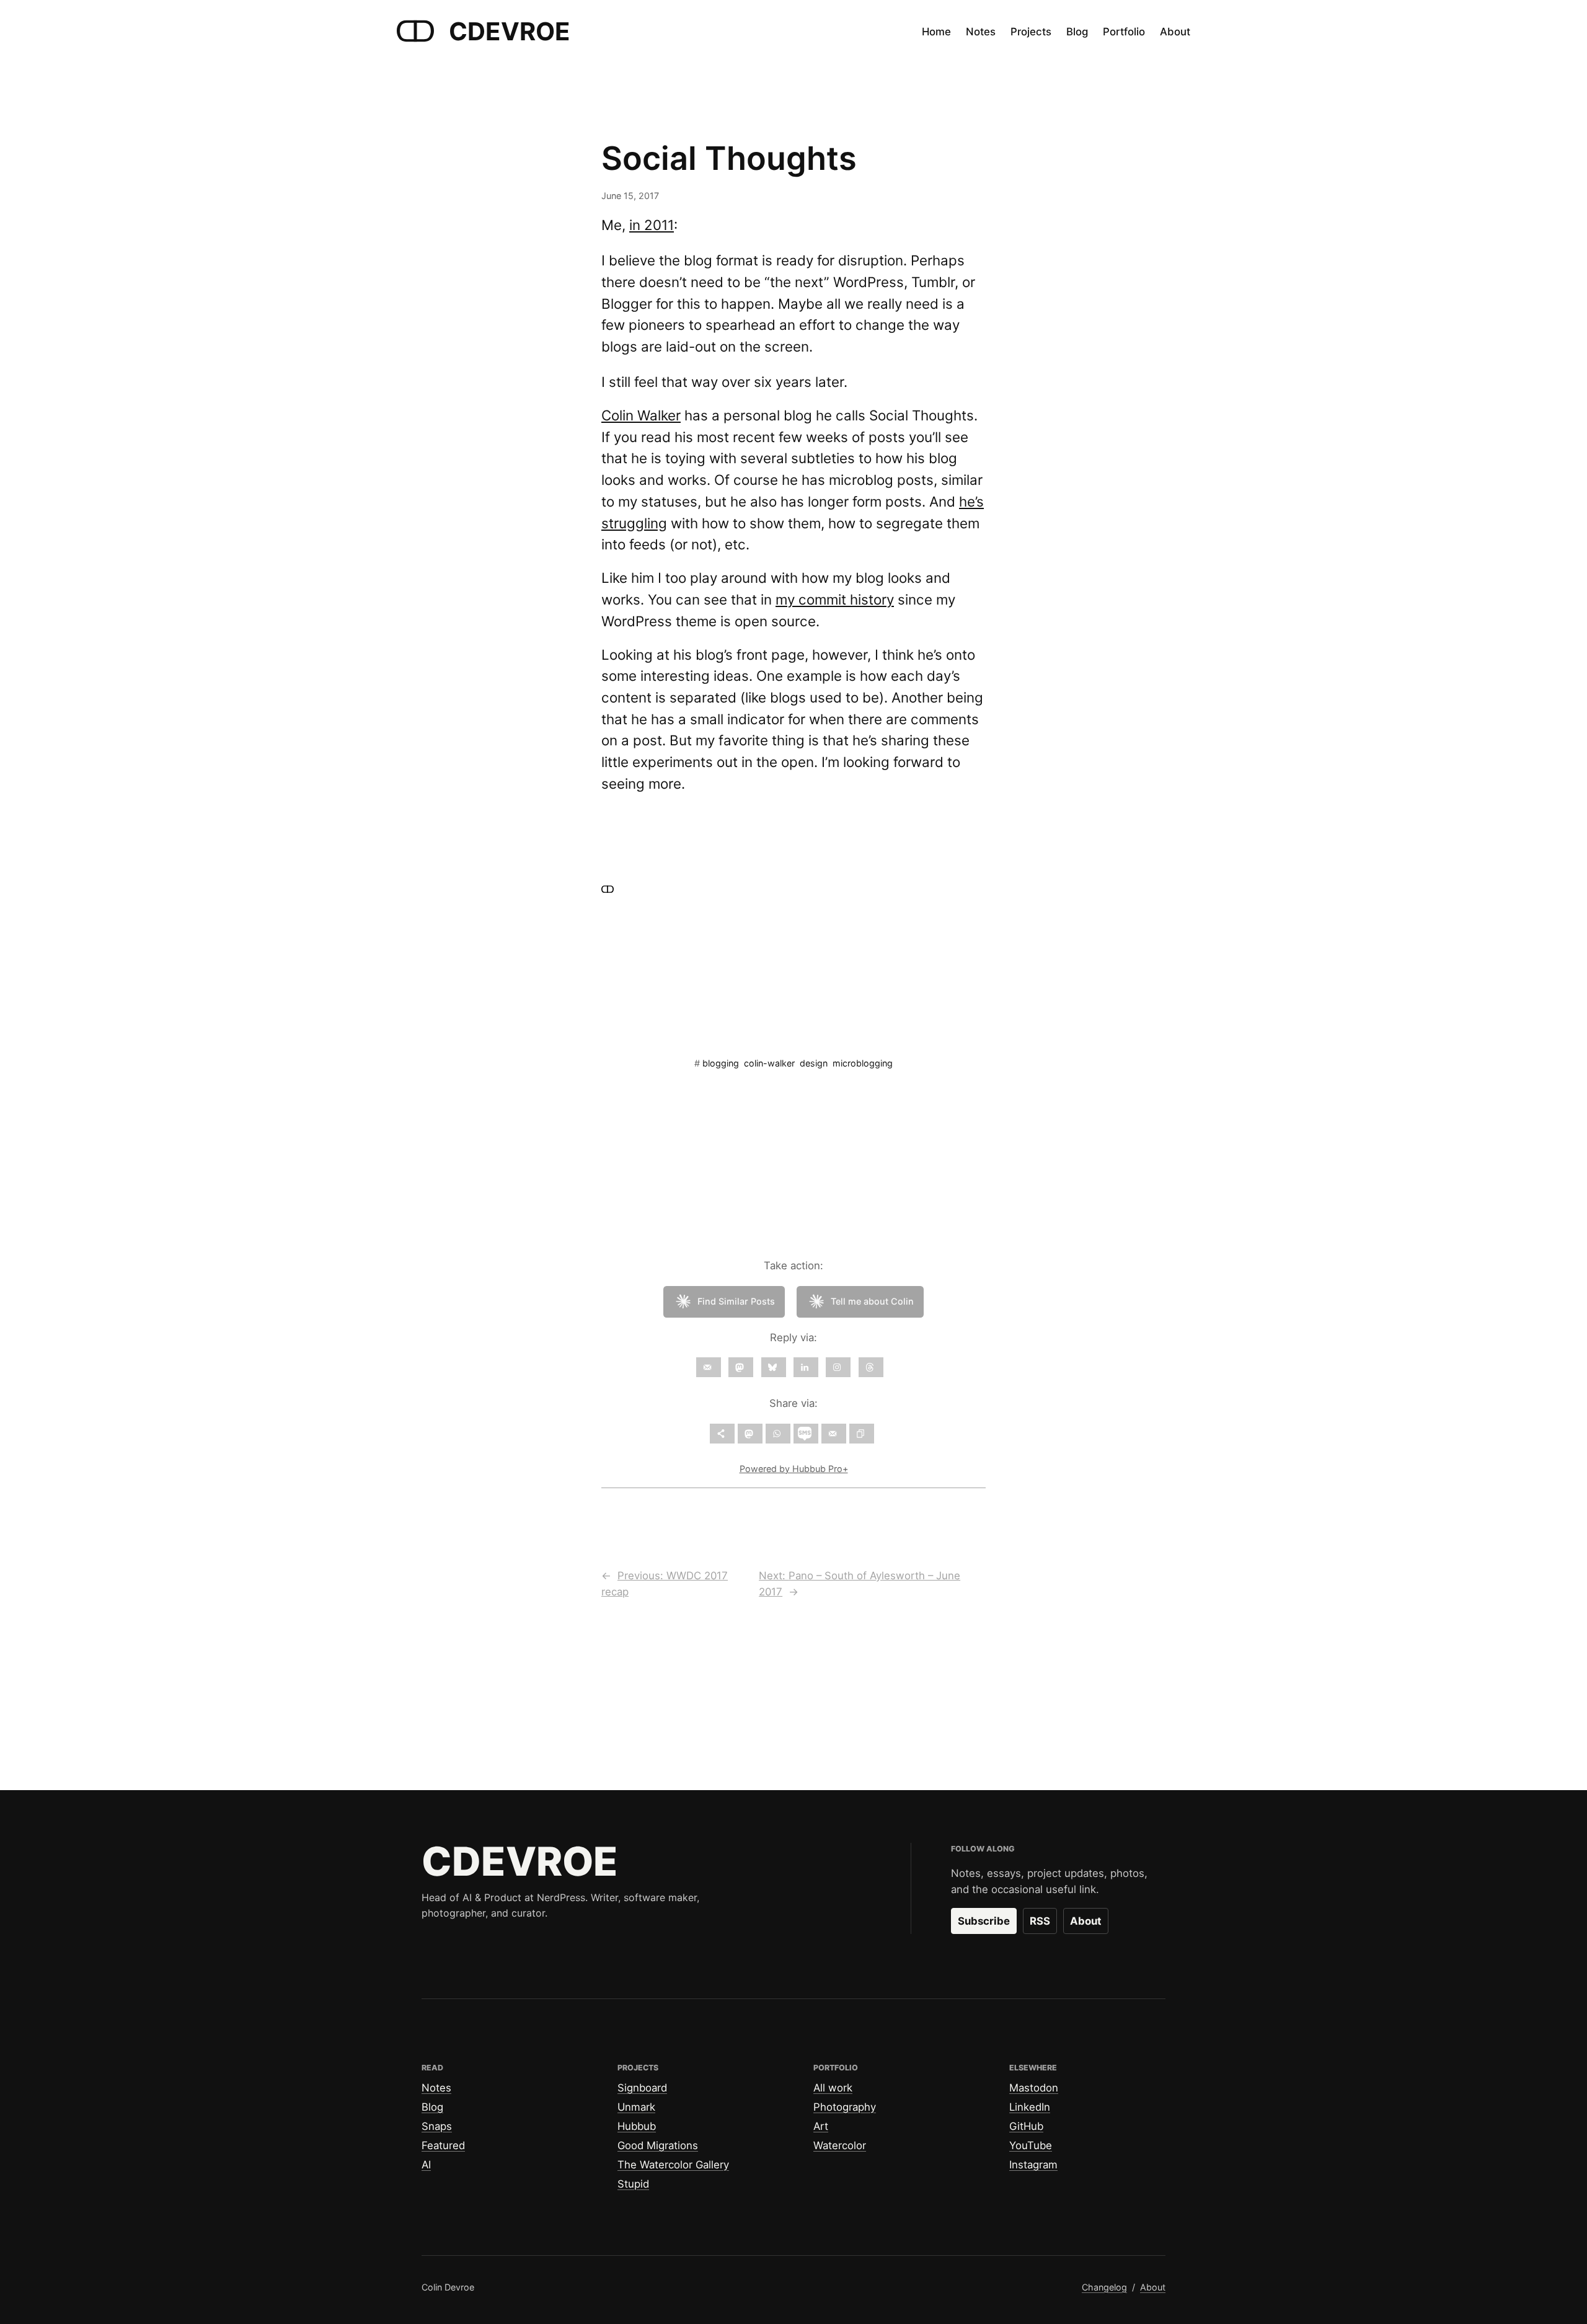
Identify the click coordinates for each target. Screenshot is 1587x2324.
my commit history (835, 599)
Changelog (1104, 2287)
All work (833, 2088)
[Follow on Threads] (871, 1367)
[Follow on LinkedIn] (806, 1367)
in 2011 (652, 225)
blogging (721, 1063)
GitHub (1026, 2126)
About (1086, 1921)
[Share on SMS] (806, 1434)
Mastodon (1034, 2088)
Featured (443, 2145)
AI (426, 2165)
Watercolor (840, 2145)
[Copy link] (862, 1434)
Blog (432, 2107)
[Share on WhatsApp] (778, 1434)
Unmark (636, 2107)
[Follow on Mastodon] (741, 1367)
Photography (845, 2107)
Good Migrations (658, 2145)
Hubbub (637, 2126)
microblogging (863, 1063)
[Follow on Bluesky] (774, 1367)
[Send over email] (834, 1434)
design (814, 1063)
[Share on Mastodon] (750, 1434)
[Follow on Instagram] (838, 1367)
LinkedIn (1030, 2107)
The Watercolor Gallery (673, 2165)
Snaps (437, 2126)
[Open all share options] (722, 1434)
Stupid (633, 2184)
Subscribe (984, 1921)
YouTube (1031, 2145)
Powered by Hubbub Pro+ (794, 1469)
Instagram (1033, 2165)
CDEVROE (510, 31)
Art (821, 2126)
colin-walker (769, 1063)
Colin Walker (641, 415)
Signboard (642, 2088)
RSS (1040, 1921)
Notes (436, 2088)
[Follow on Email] (709, 1367)
